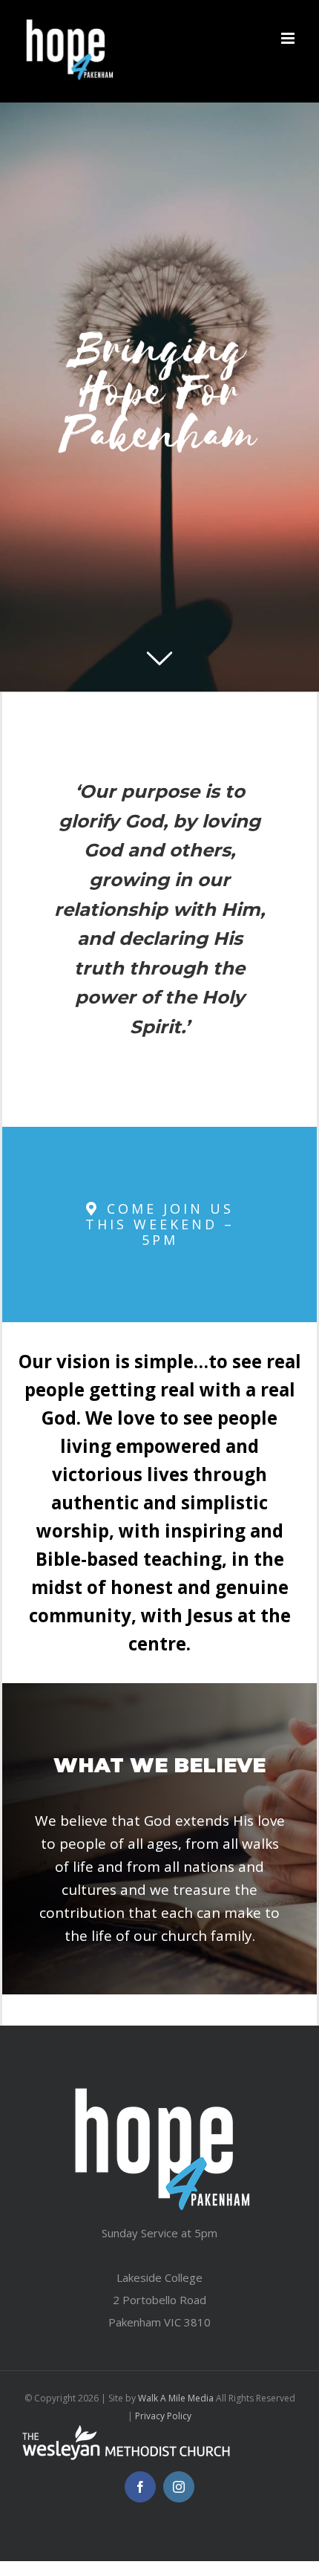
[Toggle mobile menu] (289, 38)
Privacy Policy (163, 2416)
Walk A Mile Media (176, 2398)
